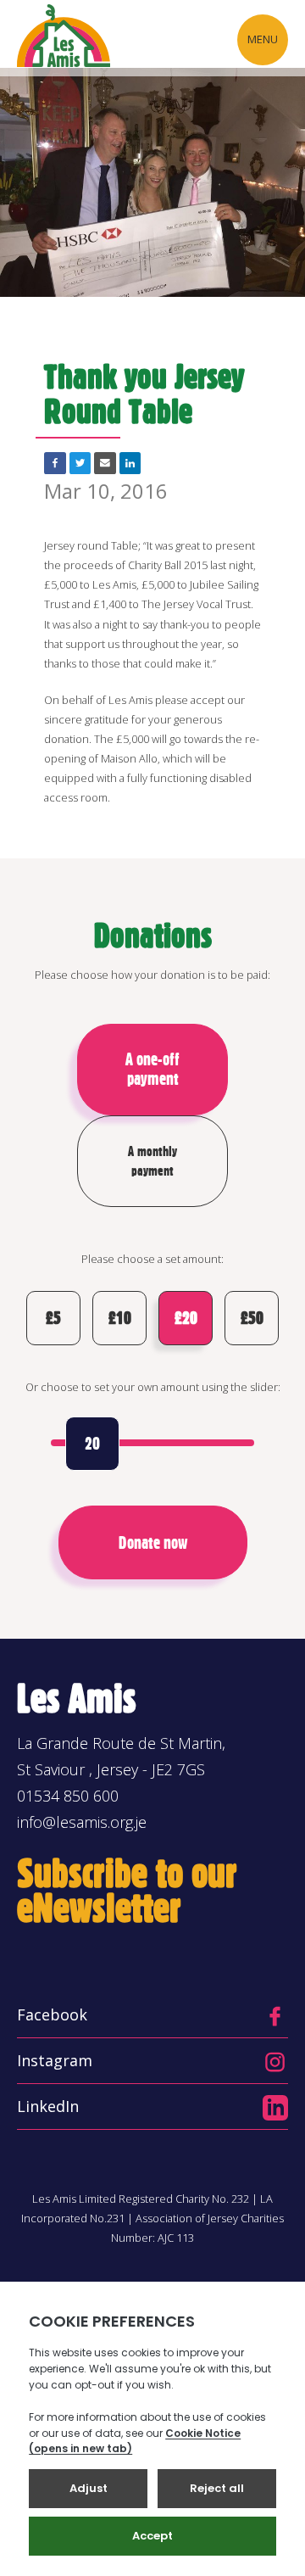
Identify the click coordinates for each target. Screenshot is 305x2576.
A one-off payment (152, 1069)
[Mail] (105, 463)
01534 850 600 (68, 1796)
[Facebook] (55, 463)
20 (92, 1444)
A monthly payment (152, 1161)
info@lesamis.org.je (82, 1822)
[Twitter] (80, 463)
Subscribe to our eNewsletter (127, 1891)
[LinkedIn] (130, 463)
